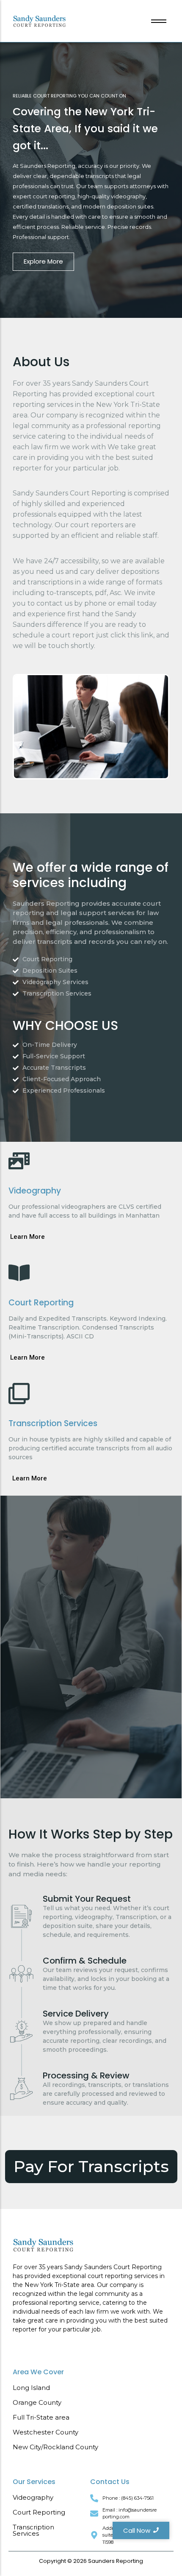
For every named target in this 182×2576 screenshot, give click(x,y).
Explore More (43, 261)
